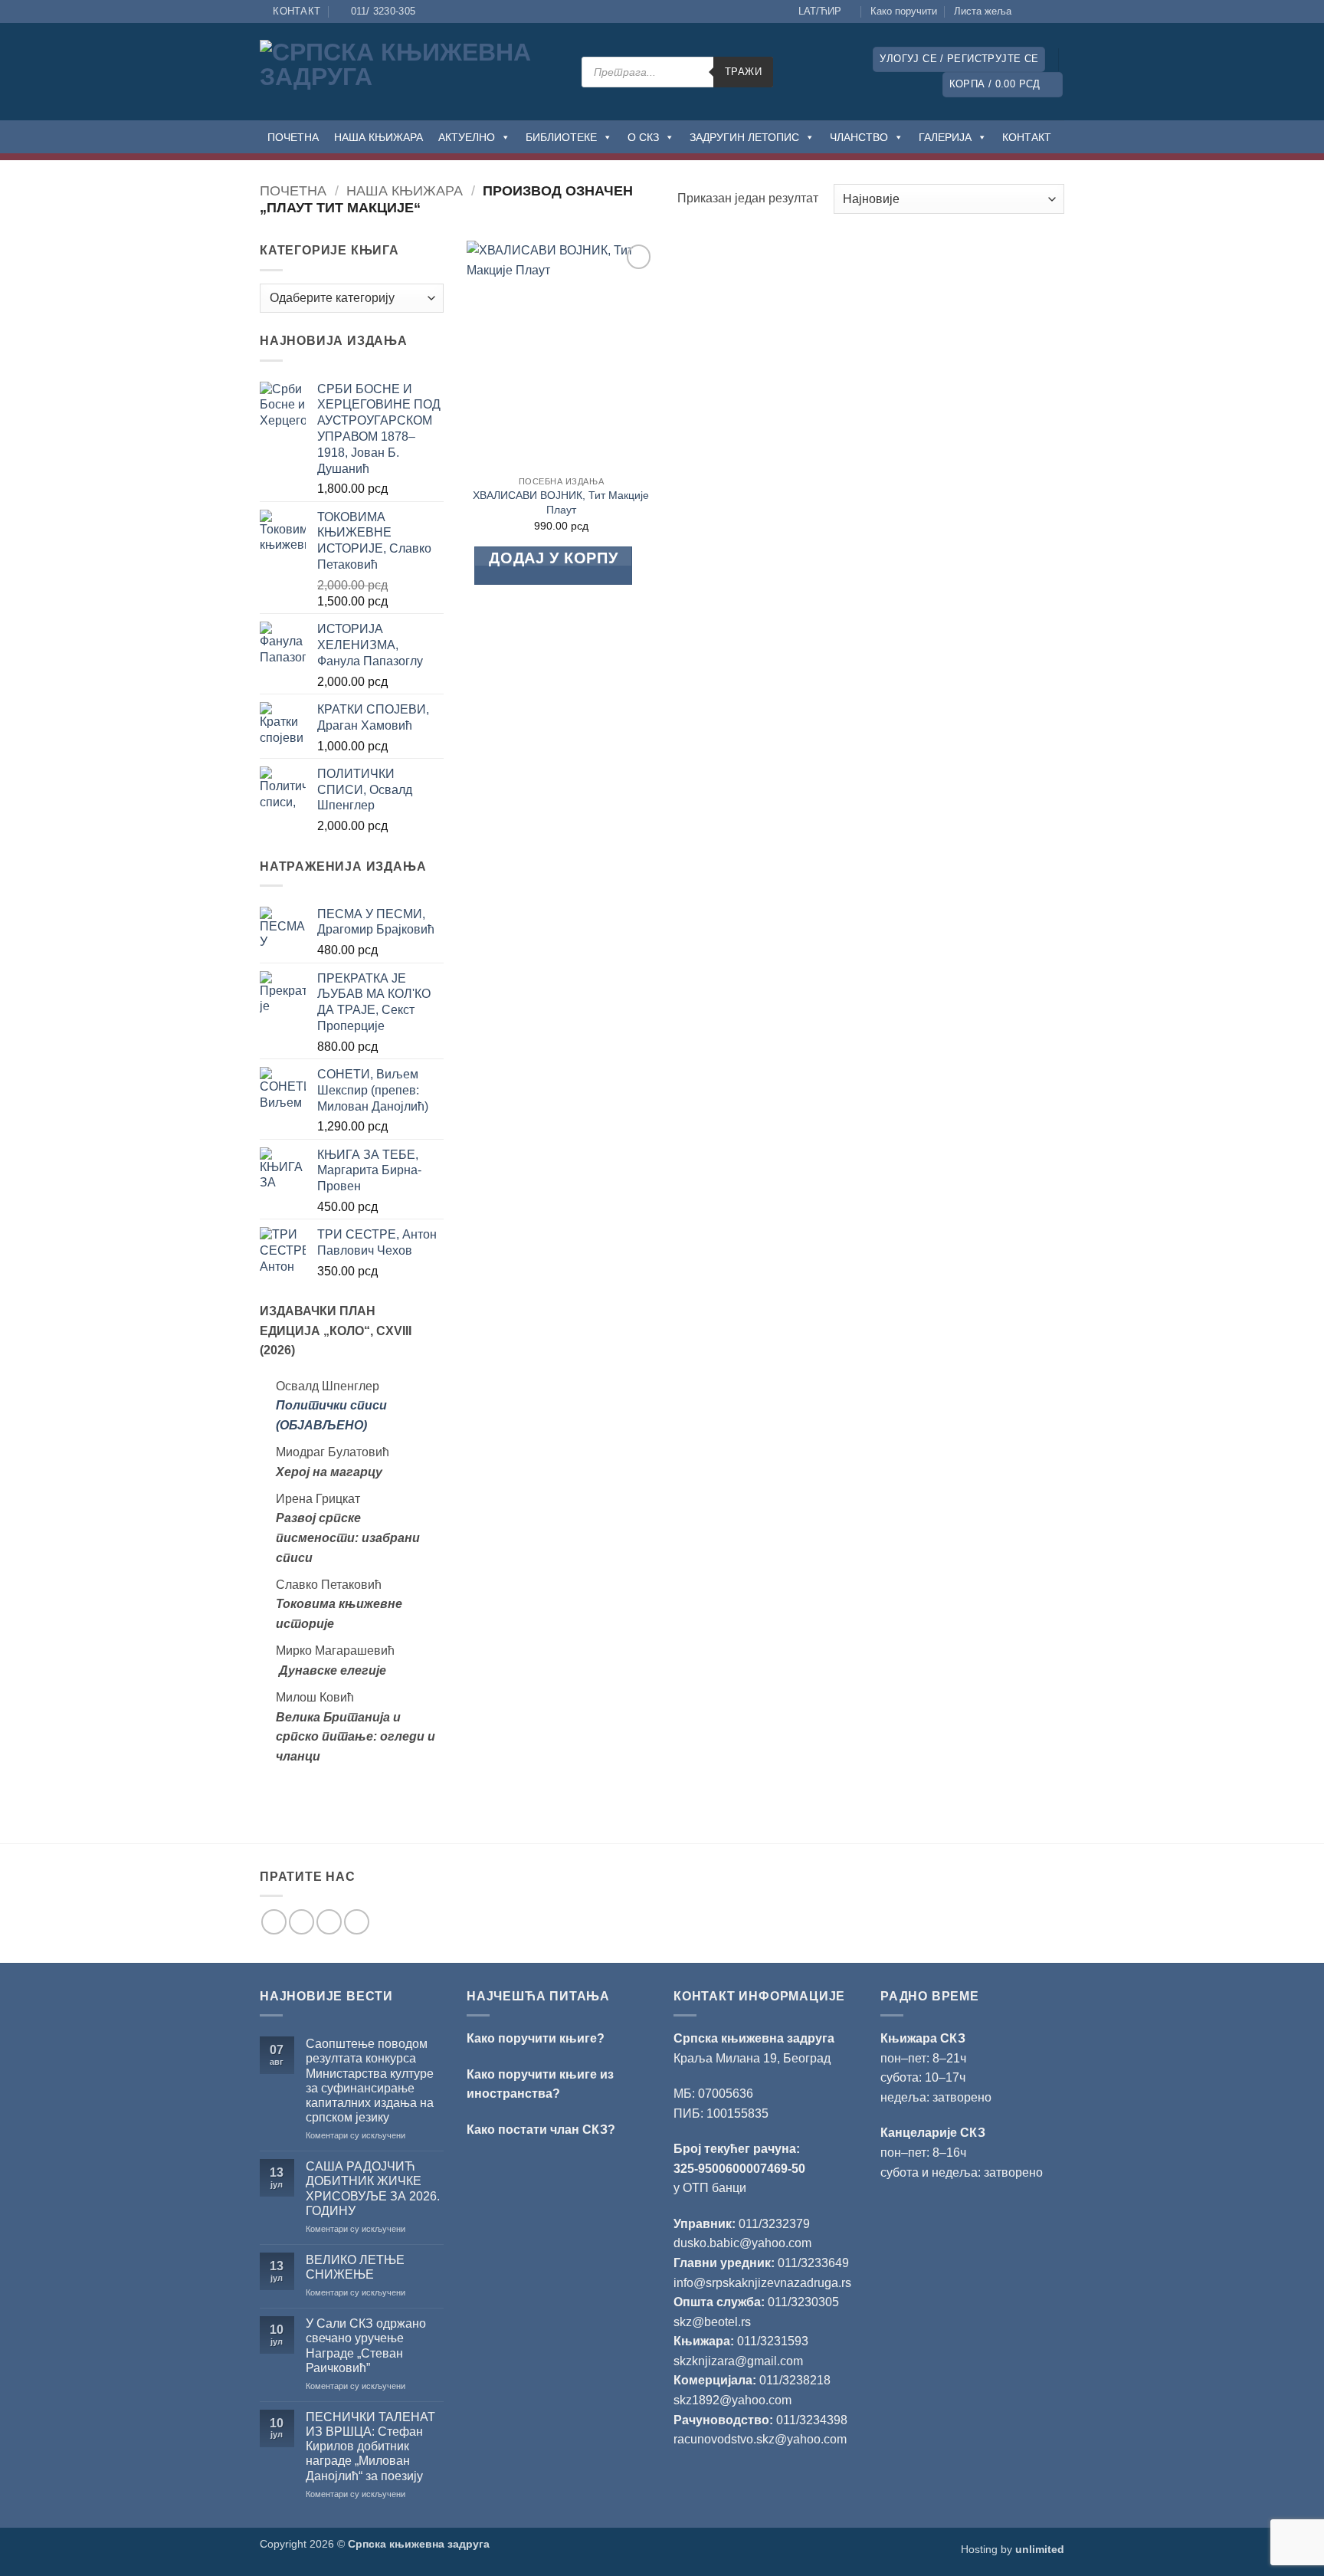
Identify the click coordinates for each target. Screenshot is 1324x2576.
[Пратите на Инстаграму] (1042, 11)
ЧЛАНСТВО (859, 137)
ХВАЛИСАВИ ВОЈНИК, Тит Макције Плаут (561, 502)
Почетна (293, 190)
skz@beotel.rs (712, 2322)
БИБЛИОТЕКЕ (561, 137)
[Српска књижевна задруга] (409, 72)
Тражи (743, 72)
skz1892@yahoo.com (732, 2400)
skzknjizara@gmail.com (738, 2361)
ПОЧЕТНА (293, 137)
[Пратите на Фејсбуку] (1027, 11)
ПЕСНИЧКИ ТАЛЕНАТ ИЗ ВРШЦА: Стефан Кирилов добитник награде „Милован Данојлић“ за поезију (370, 2446)
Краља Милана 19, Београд (752, 2058)
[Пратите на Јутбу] (1057, 11)
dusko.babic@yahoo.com (742, 2243)
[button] (959, 59)
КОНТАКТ (1027, 137)
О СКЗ (643, 137)
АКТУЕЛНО (467, 137)
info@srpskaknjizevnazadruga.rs (764, 2283)
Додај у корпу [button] (553, 558)
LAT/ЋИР (820, 11)
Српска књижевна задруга (754, 2038)
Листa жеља (983, 11)
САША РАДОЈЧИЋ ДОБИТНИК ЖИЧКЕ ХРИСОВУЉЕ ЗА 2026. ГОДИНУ (373, 2189)
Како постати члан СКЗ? (541, 2130)
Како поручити (904, 11)
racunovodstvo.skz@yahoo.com (760, 2439)
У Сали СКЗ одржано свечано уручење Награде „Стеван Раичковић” (366, 2346)
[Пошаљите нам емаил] (329, 1922)
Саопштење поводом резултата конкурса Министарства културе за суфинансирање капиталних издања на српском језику (370, 2080)
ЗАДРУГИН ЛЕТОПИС (744, 137)
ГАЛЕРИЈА (945, 137)
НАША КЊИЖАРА (379, 137)
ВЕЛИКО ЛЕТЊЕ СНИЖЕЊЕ (355, 2267)
